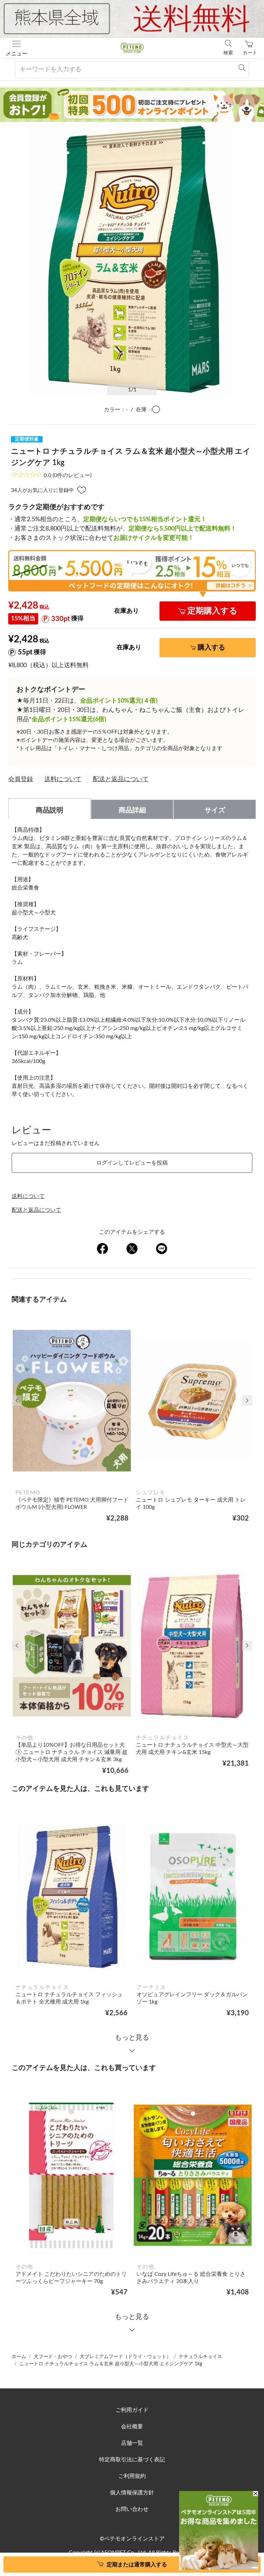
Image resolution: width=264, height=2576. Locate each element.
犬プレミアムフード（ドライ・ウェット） (125, 2357)
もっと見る (132, 2038)
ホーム (19, 2357)
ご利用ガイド (132, 2410)
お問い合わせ (132, 2509)
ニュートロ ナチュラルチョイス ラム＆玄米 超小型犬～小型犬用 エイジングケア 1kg (111, 2364)
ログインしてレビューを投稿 (132, 1163)
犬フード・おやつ (53, 2357)
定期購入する (212, 611)
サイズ (215, 810)
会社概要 (132, 2427)
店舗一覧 (132, 2443)
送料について (63, 779)
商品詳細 (132, 810)
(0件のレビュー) (68, 475)
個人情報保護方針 (132, 2493)
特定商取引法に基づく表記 (132, 2460)
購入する (211, 648)
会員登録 (21, 779)
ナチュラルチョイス (200, 2357)
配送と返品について (121, 779)
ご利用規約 (132, 2476)
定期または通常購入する (137, 2565)
